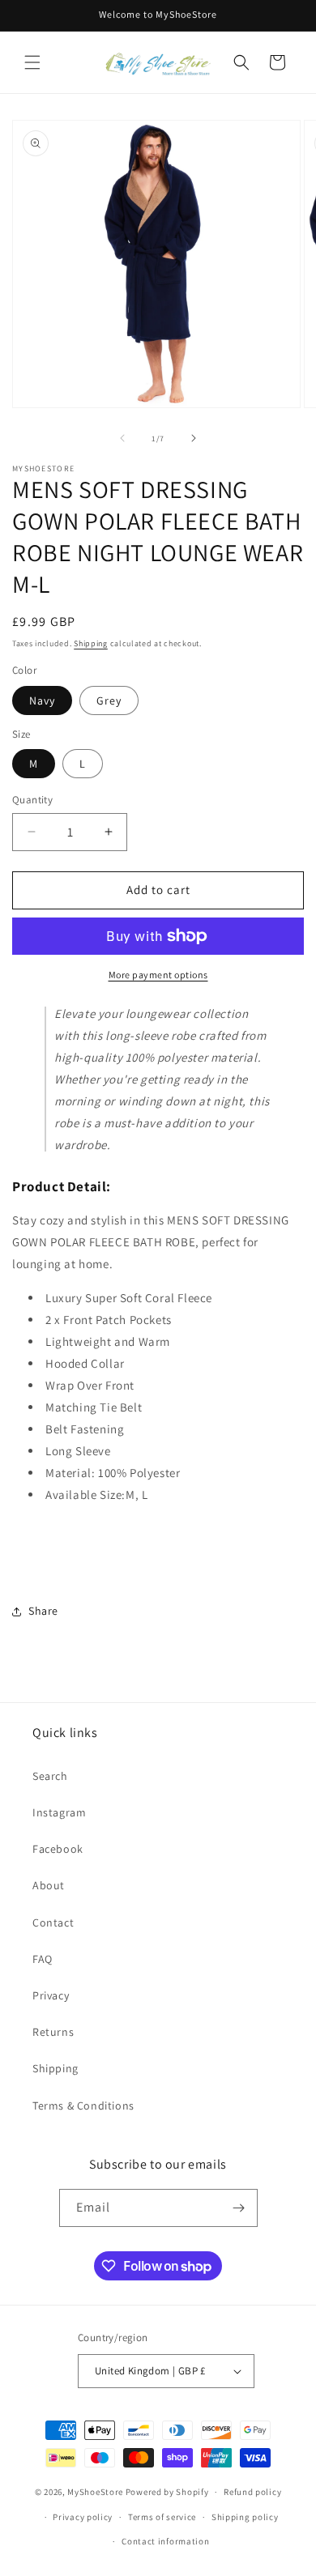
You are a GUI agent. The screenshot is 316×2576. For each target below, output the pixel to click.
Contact (53, 1922)
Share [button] (43, 1611)
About (49, 1885)
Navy (42, 700)
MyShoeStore (95, 2492)
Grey (109, 700)
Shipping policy (245, 2517)
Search (50, 1776)
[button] (32, 62)
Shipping (91, 643)
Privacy (51, 1995)
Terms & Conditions (83, 2106)
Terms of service (162, 2517)
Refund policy (252, 2492)
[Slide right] (194, 438)
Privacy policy (83, 2517)
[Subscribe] (239, 2208)
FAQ (43, 1959)
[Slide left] (122, 438)
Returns (53, 2032)
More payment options (158, 975)
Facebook (58, 1849)
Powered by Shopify (167, 2492)
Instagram (59, 1812)
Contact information (165, 2541)
